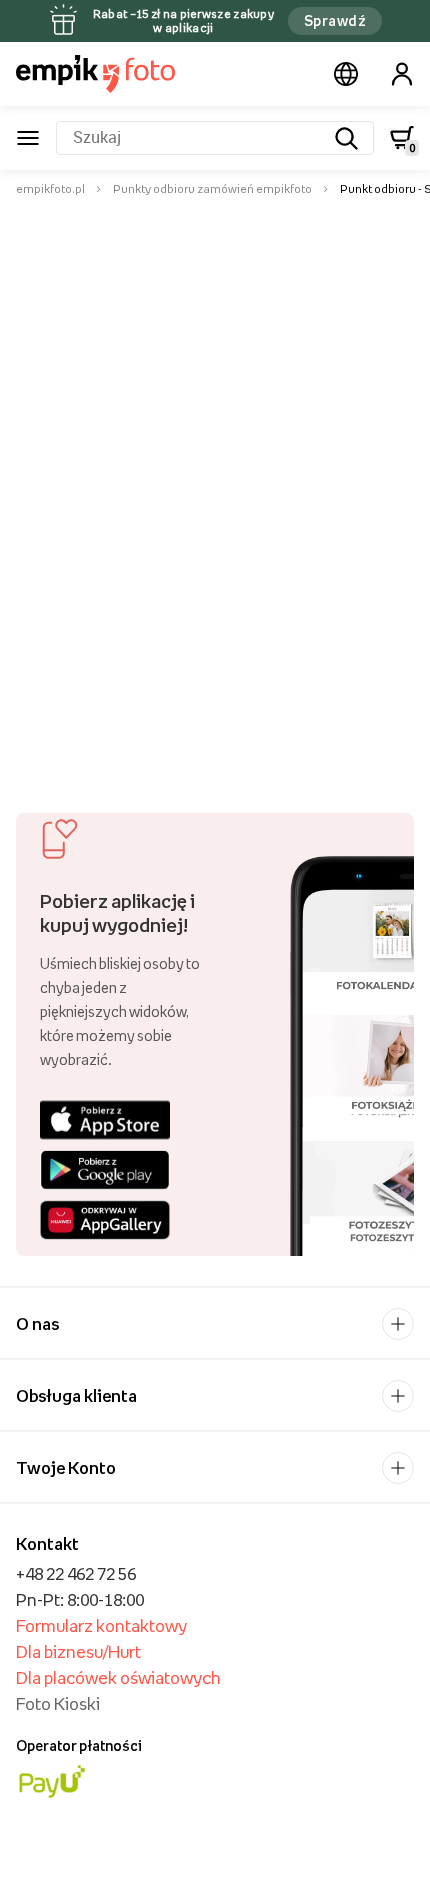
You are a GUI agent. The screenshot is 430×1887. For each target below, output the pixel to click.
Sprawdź (335, 20)
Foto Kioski (58, 1704)
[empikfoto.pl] (95, 74)
